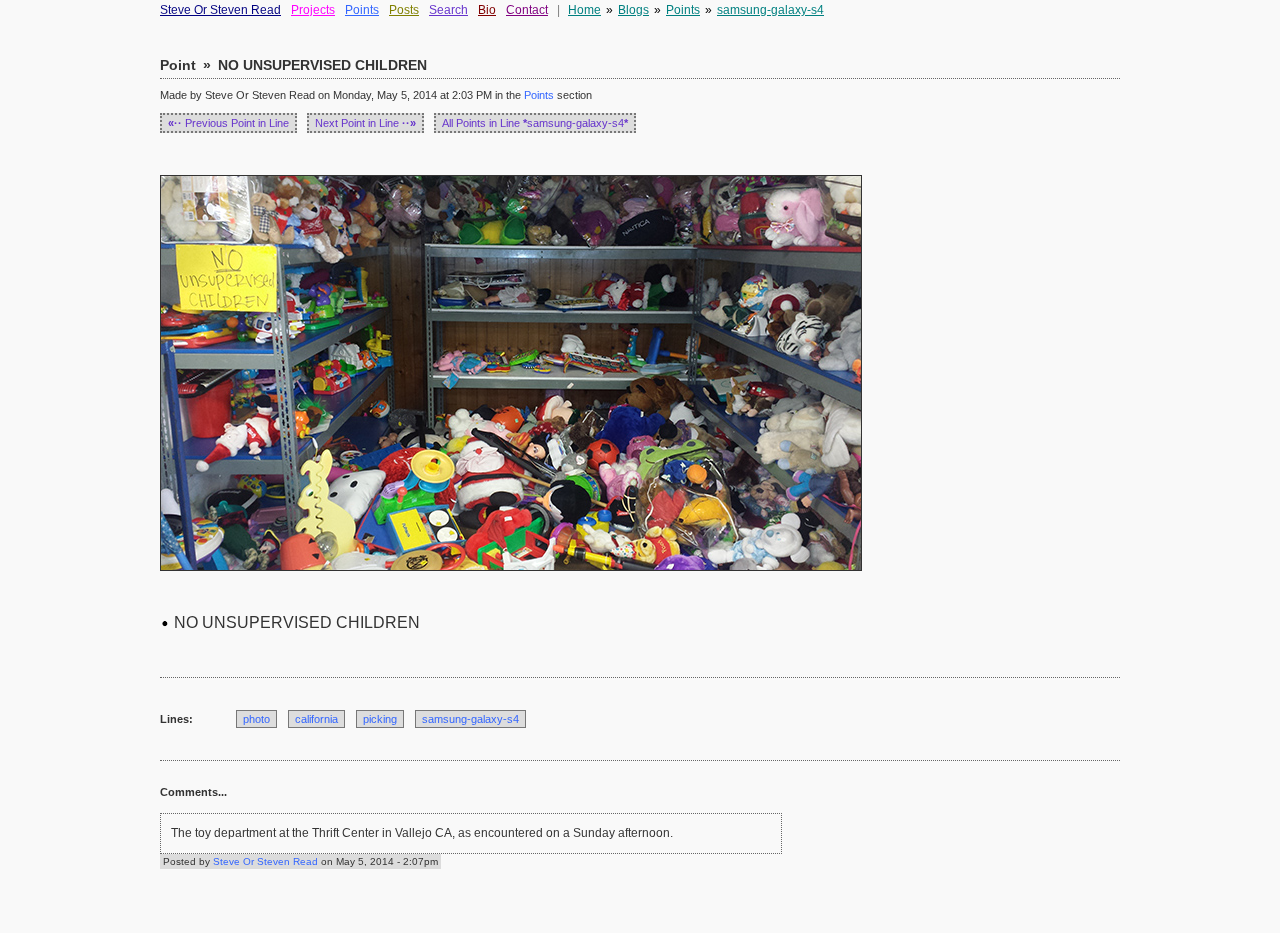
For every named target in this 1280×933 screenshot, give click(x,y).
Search (448, 10)
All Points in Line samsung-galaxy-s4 (535, 123)
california (316, 719)
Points (362, 10)
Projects (313, 10)
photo (256, 719)
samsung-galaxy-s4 (770, 10)
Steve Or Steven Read (220, 10)
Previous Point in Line (228, 123)
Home (584, 10)
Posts (404, 10)
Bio (487, 10)
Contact (527, 10)
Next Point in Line (365, 123)
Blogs (633, 10)
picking (380, 719)
